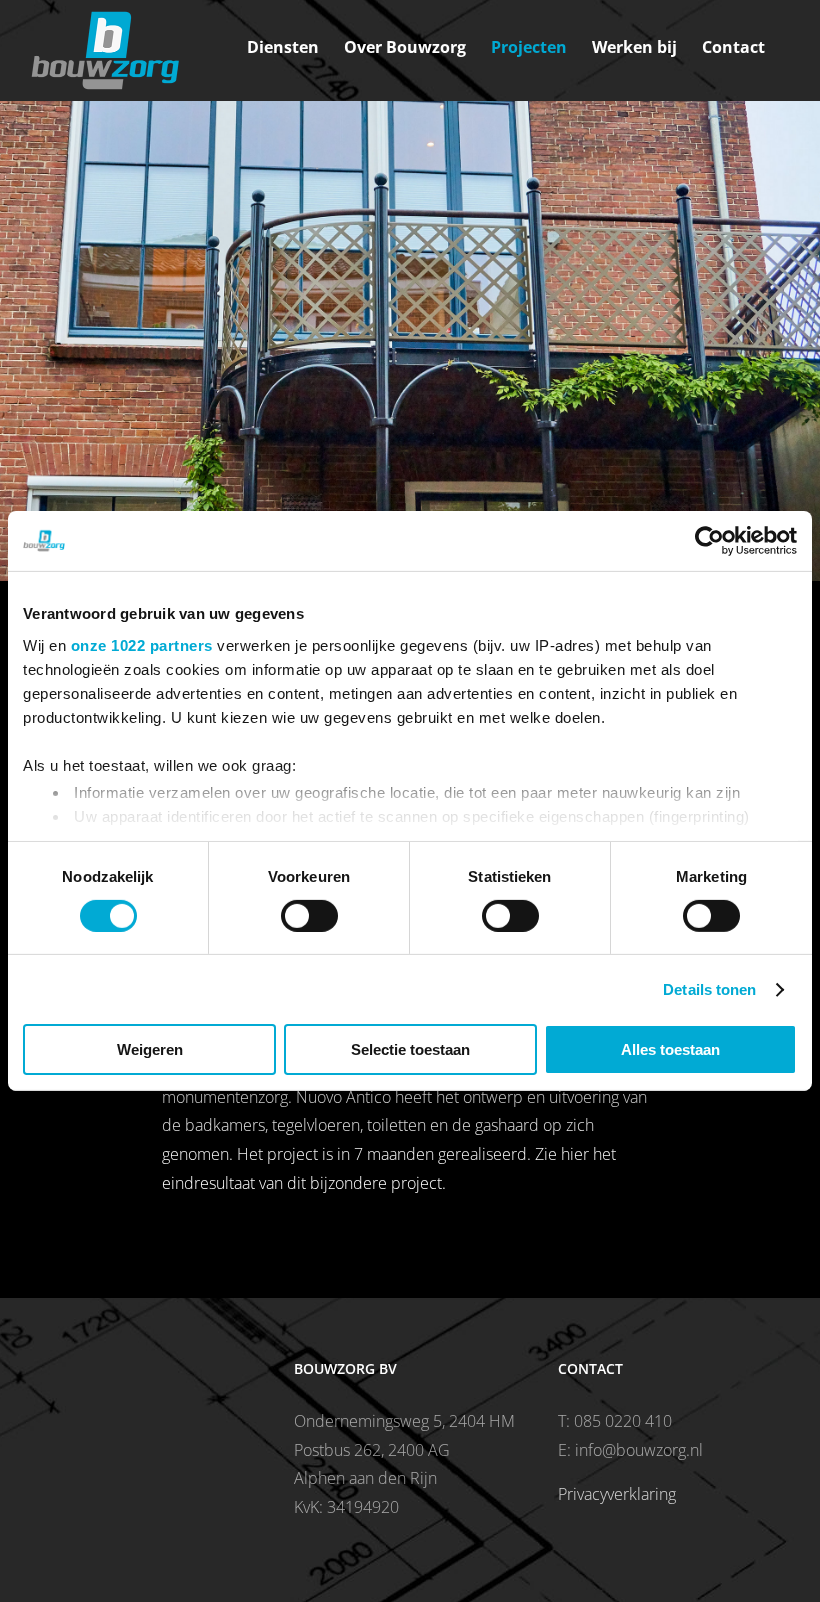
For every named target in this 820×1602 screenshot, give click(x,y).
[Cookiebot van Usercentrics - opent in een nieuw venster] (709, 541)
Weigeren (150, 1049)
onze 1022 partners (142, 644)
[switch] (309, 916)
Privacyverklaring (617, 1494)
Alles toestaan (670, 1049)
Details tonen (709, 989)
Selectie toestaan (410, 1049)
